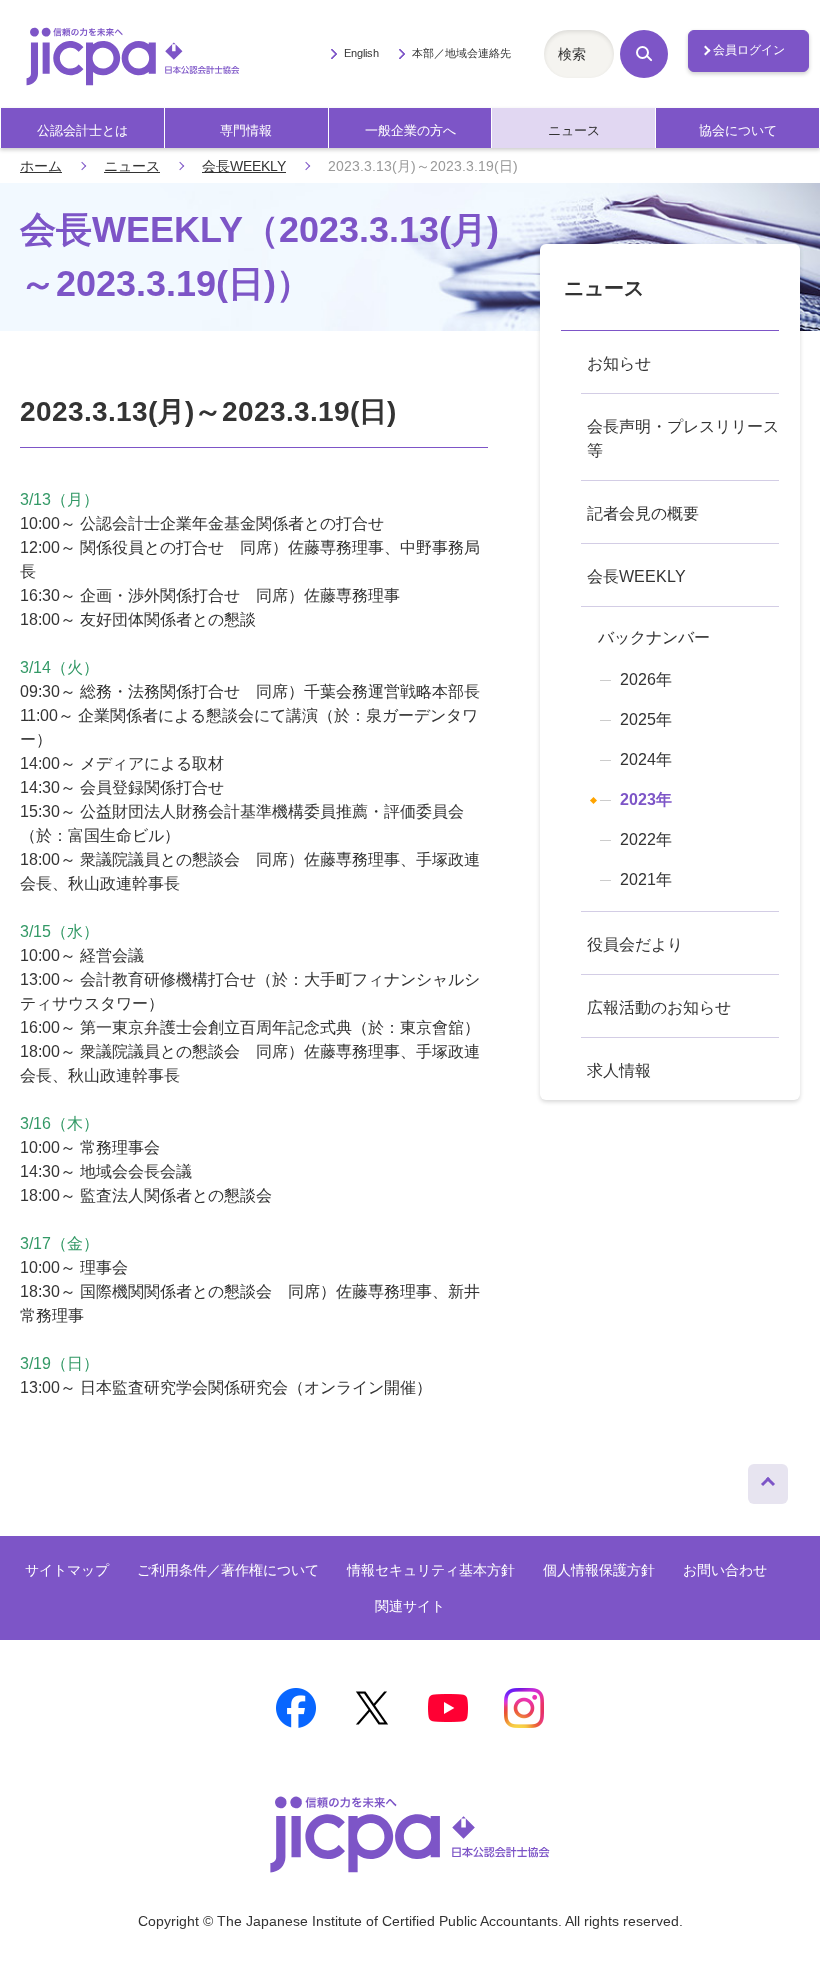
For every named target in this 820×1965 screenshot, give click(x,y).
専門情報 (246, 130)
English (361, 53)
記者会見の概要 (643, 513)
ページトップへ (768, 1479)
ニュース (574, 130)
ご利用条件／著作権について (228, 1570)
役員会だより (635, 944)
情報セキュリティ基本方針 (431, 1570)
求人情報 (619, 1070)
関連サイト (410, 1606)
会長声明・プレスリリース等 (683, 438)
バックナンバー (654, 637)
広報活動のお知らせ (659, 1007)
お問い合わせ (725, 1570)
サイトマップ (67, 1570)
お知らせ (619, 363)
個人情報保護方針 (599, 1570)
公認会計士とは (82, 130)
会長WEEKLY (244, 166)
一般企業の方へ (410, 130)
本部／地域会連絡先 (461, 53)
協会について (738, 130)
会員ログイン (749, 50)
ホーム (41, 166)
